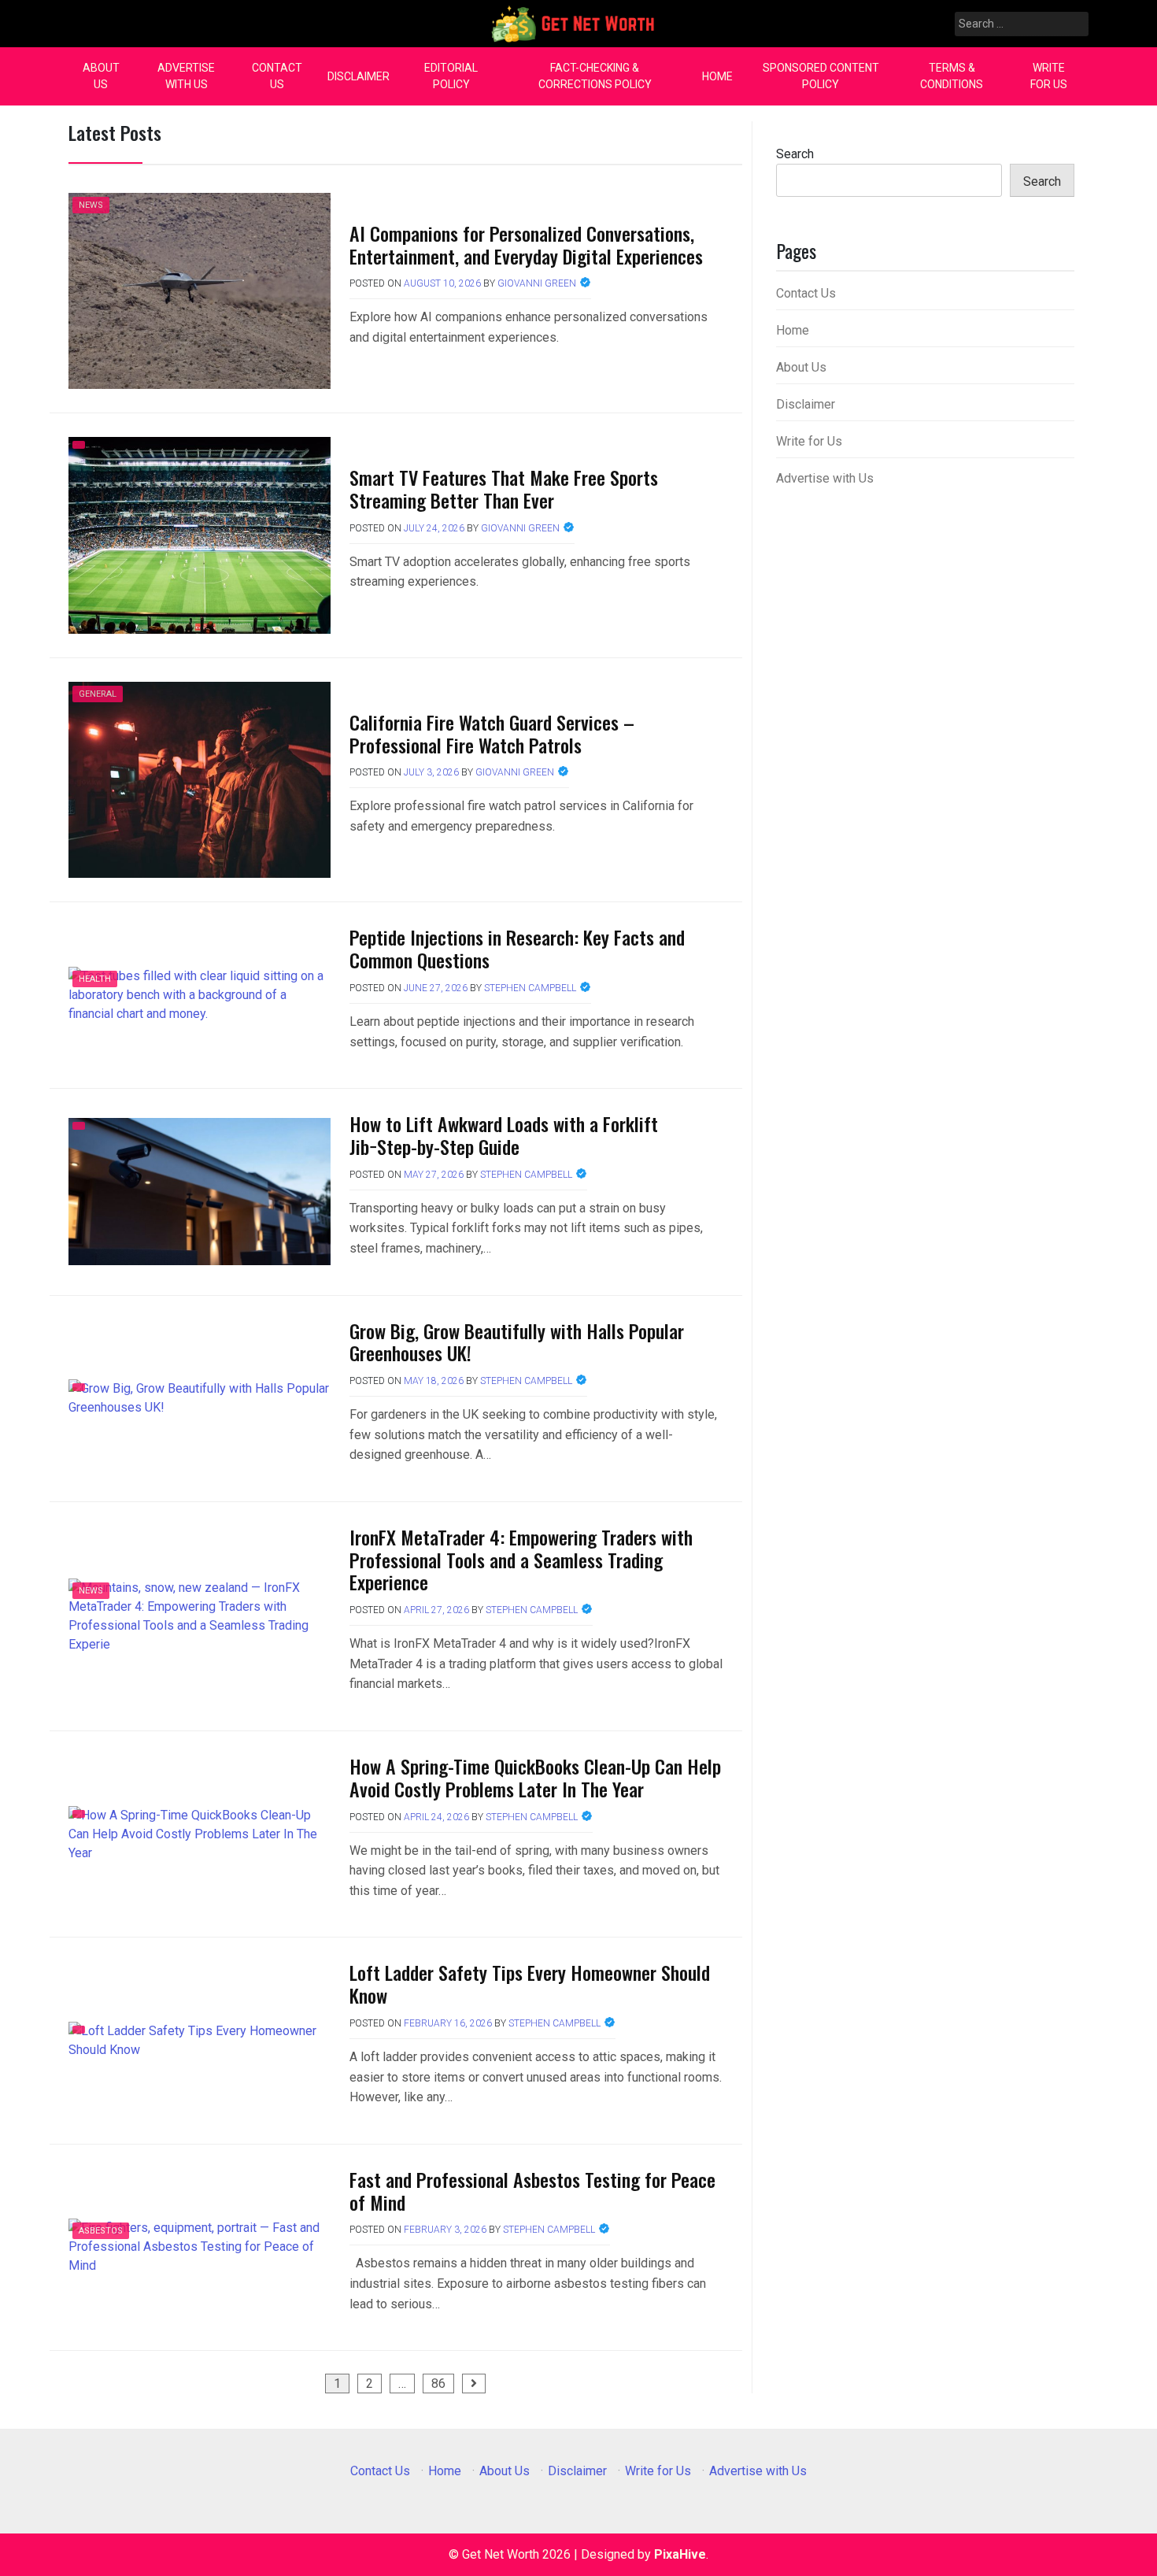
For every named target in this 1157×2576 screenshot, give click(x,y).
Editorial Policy (451, 76)
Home (717, 76)
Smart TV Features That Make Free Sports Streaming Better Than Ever (504, 489)
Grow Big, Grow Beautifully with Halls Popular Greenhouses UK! (517, 1342)
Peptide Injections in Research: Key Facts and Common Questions (517, 948)
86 (438, 2384)
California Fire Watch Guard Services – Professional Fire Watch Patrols (492, 733)
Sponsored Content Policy (821, 76)
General (98, 694)
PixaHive (680, 2554)
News (91, 205)
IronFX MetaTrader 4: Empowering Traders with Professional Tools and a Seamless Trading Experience (521, 1560)
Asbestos (101, 2231)
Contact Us (277, 76)
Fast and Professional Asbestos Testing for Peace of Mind (532, 2191)
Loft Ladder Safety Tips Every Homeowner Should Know (530, 1984)
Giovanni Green (537, 283)
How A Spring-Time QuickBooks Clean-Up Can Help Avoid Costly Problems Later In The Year (535, 1777)
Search (795, 154)
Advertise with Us (186, 76)
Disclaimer (359, 76)
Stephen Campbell (530, 988)
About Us (101, 76)
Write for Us (1049, 76)
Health (95, 979)
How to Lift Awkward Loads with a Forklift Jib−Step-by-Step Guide (504, 1135)
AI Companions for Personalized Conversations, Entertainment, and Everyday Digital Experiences (526, 244)
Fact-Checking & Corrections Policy (595, 76)
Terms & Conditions (952, 76)
